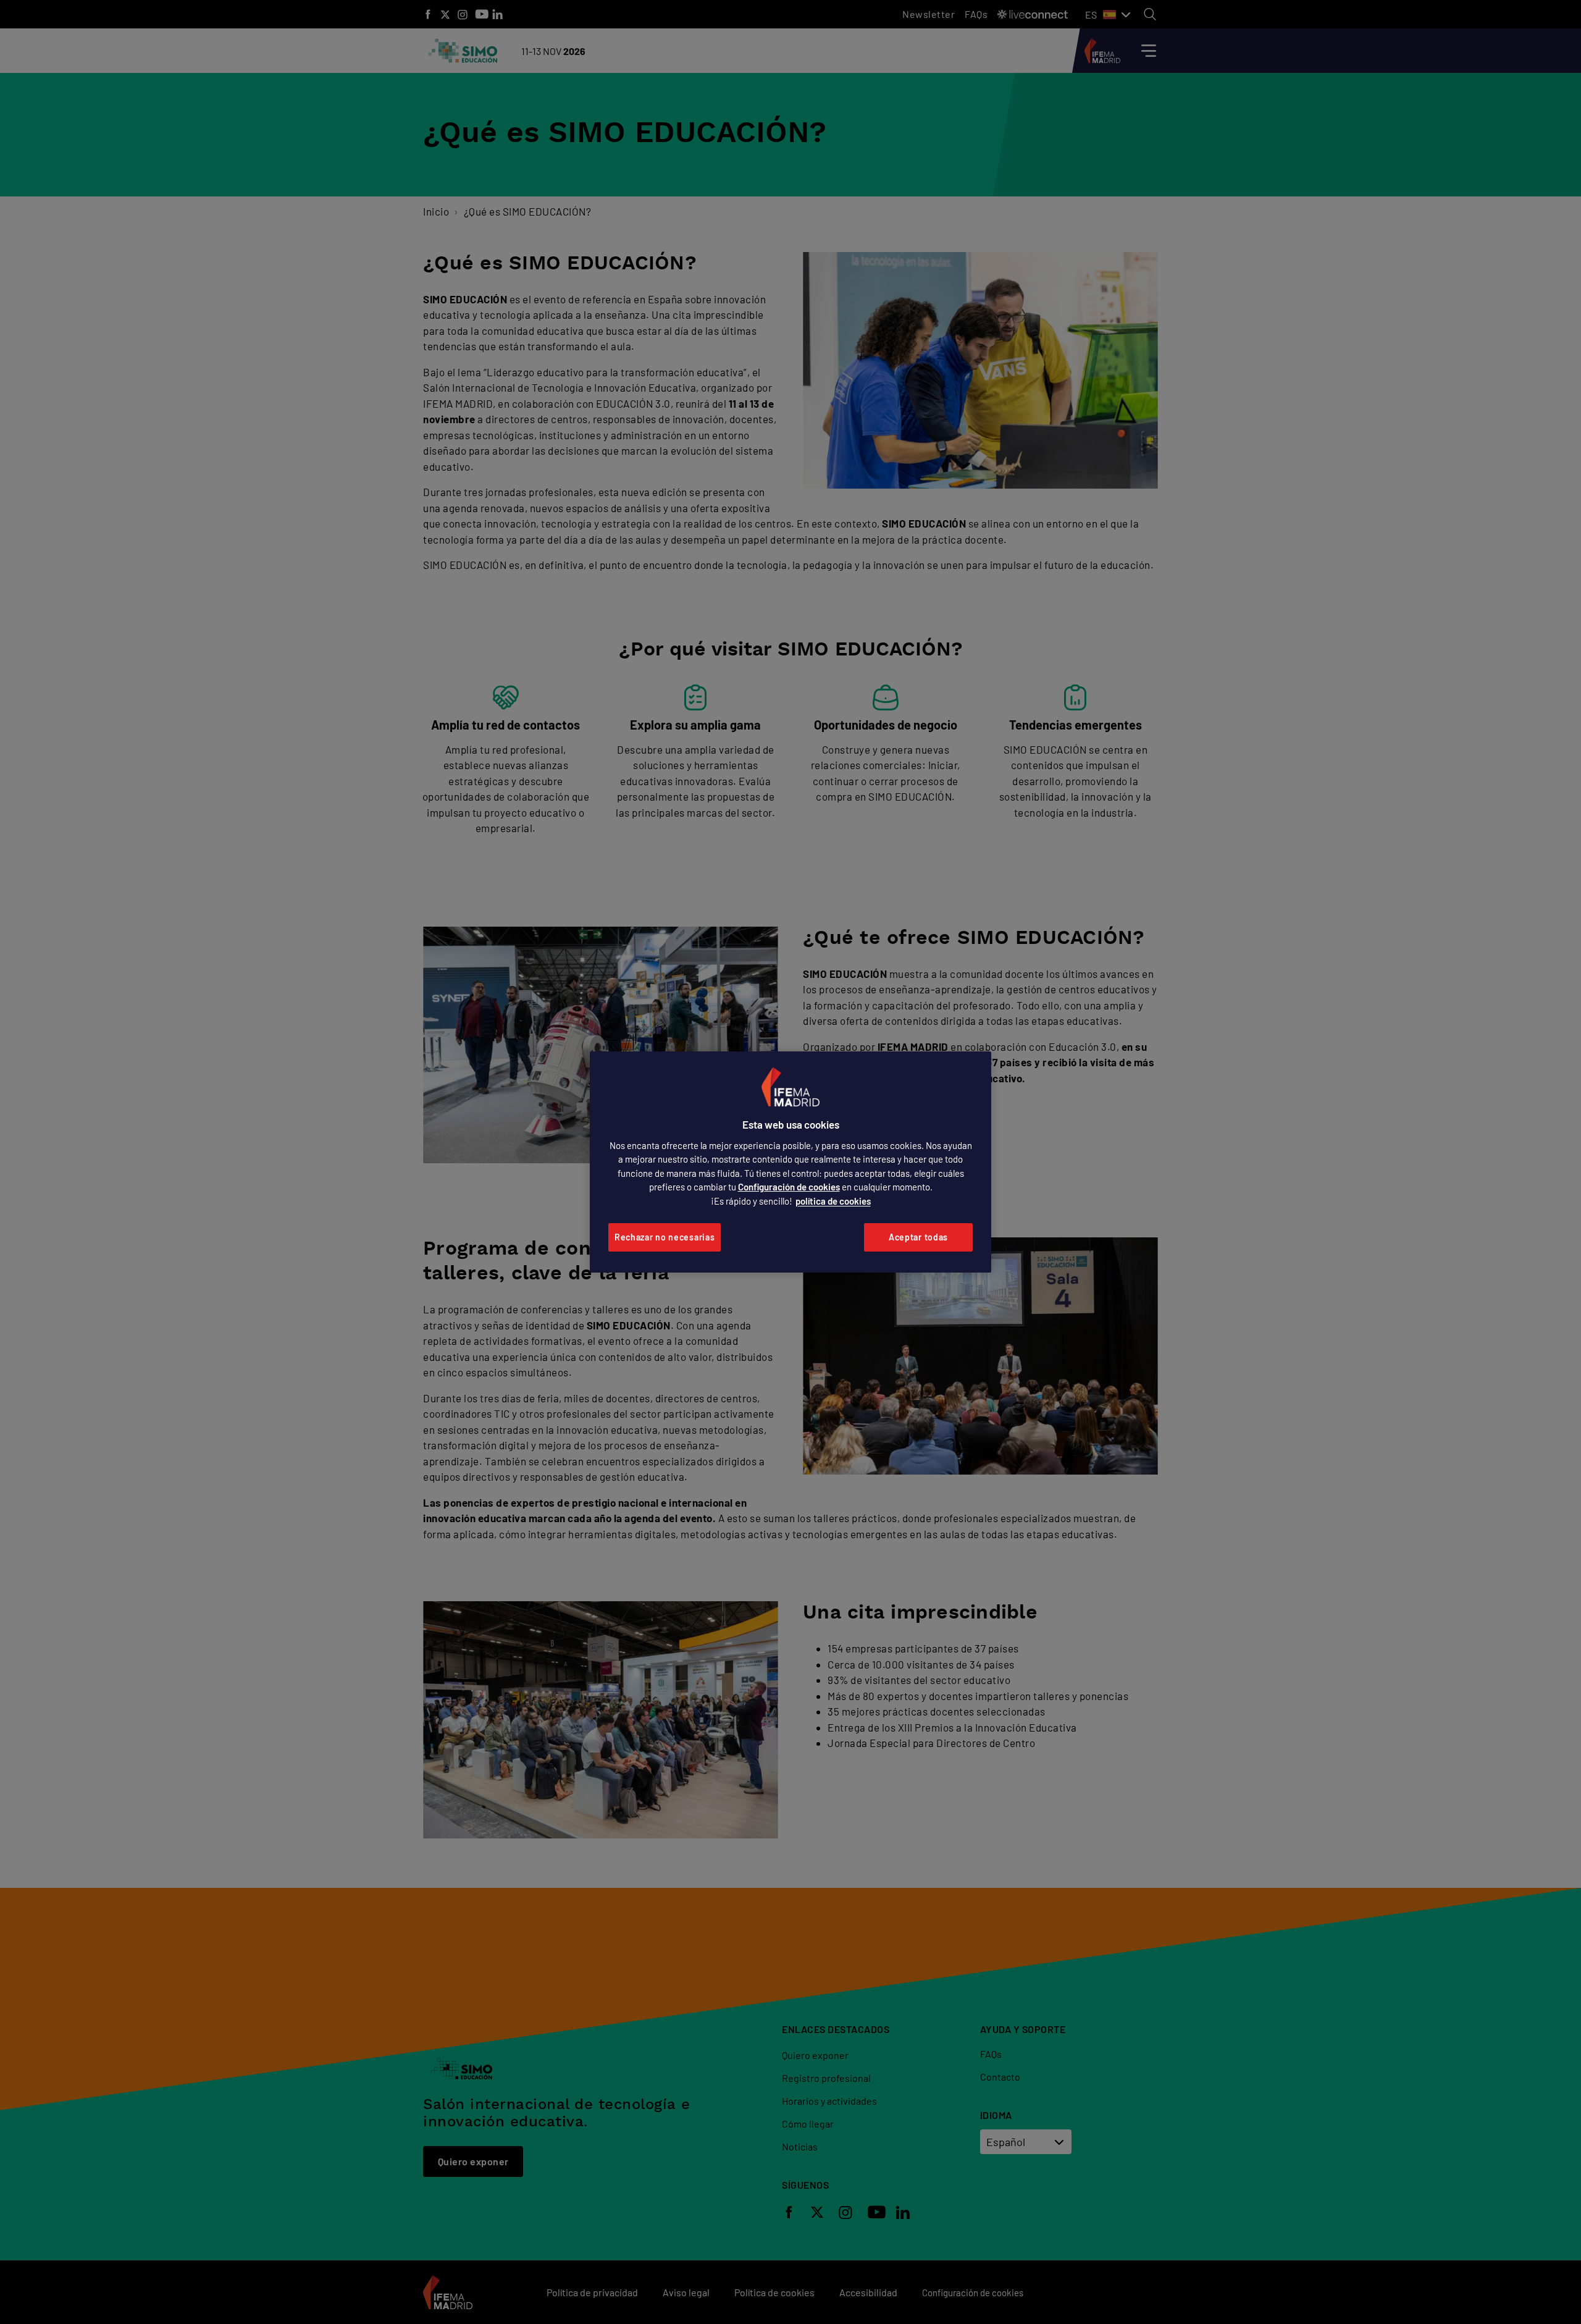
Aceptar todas (918, 1237)
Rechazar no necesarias (665, 1237)
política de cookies (833, 1201)
